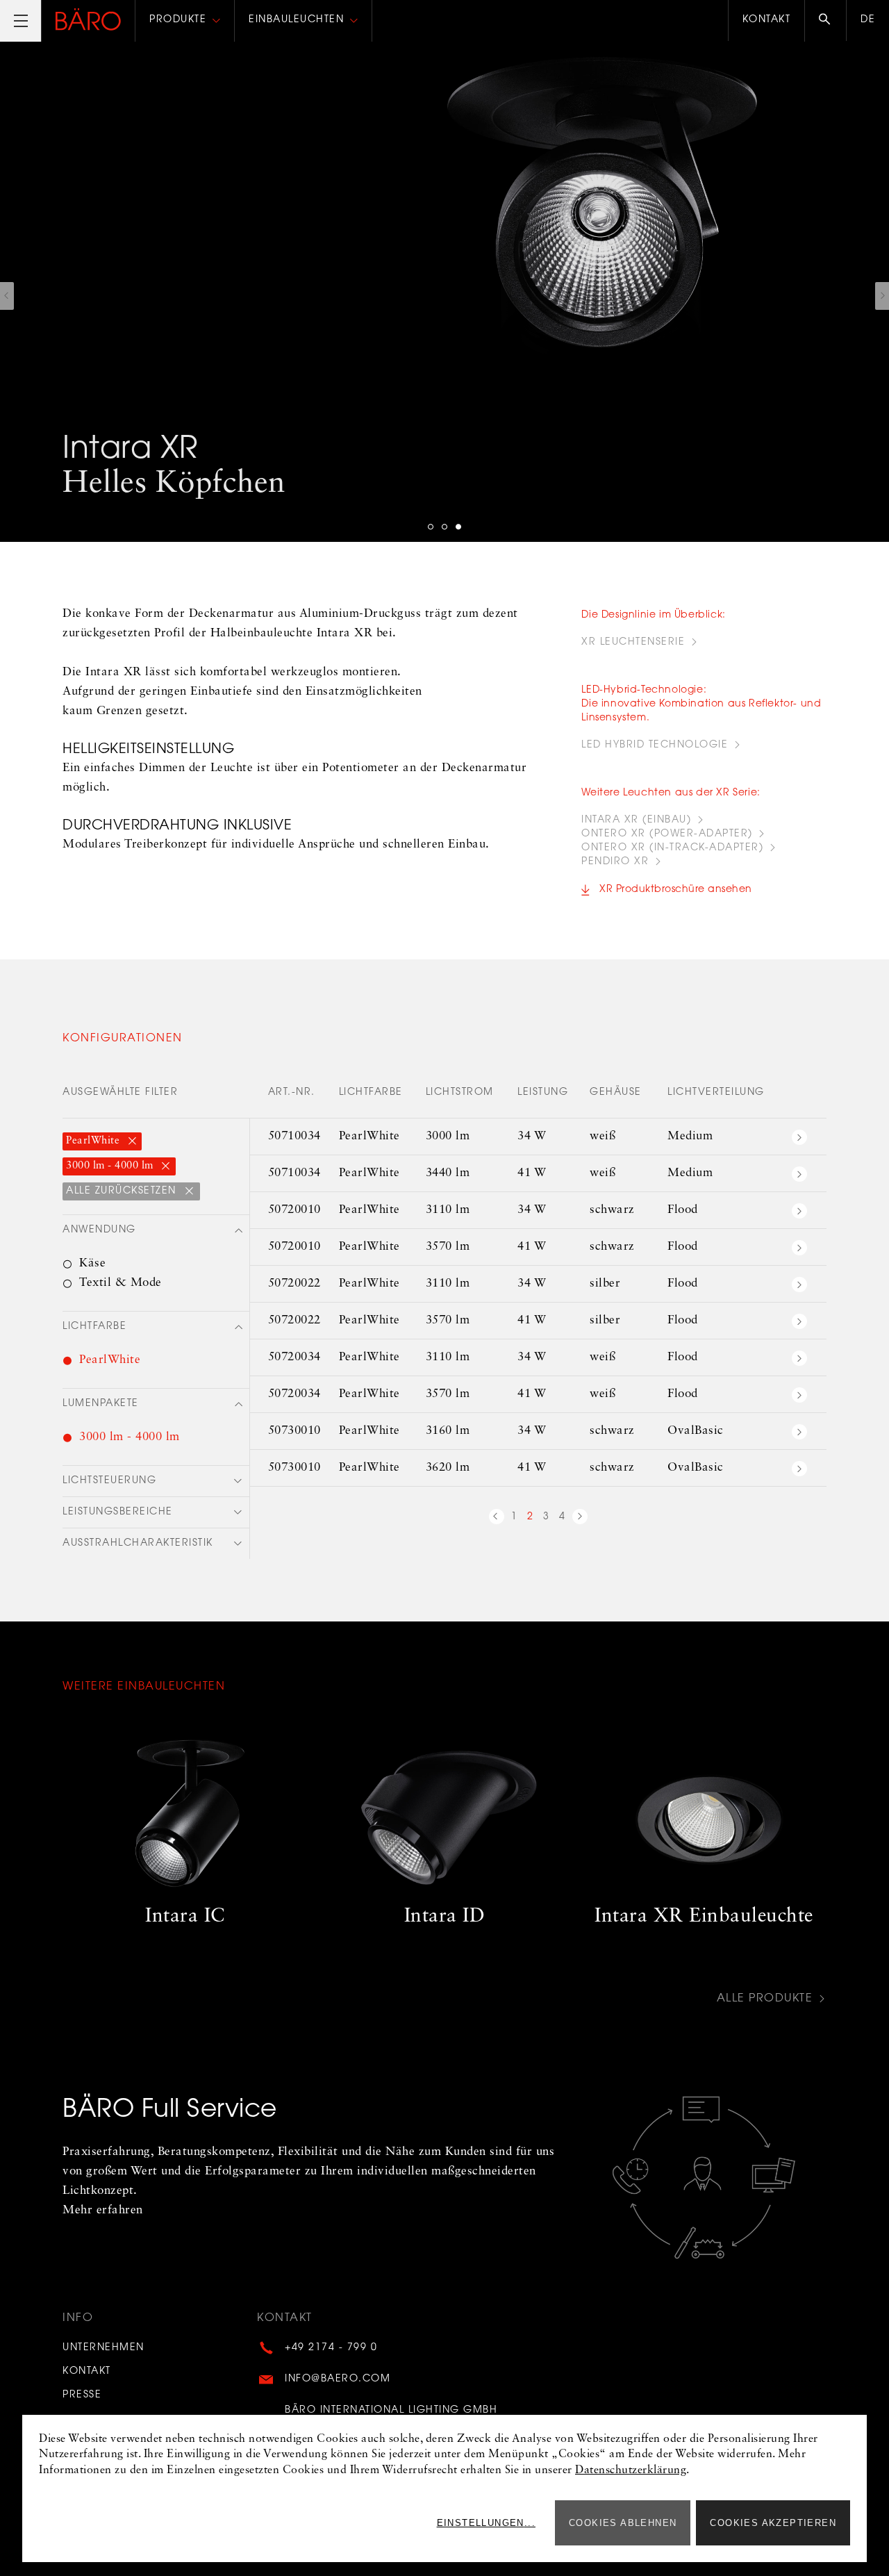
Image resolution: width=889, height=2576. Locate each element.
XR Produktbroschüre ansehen (676, 890)
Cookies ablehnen (623, 2523)
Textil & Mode (121, 1283)
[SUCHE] (825, 21)
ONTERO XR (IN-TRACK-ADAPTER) (672, 848)
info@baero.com (338, 2379)
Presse (82, 2395)
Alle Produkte (765, 1999)
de (868, 20)
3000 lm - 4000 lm (111, 1166)
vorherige (497, 1519)
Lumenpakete (101, 1404)
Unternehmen (103, 2348)
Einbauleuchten (296, 20)
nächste (580, 1519)
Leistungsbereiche (118, 1512)
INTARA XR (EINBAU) (636, 820)
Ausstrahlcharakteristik (138, 1544)
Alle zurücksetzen (123, 1191)
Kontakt (767, 20)
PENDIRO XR (615, 862)
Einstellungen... (486, 2523)
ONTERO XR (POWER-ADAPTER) (667, 834)
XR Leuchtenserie (633, 643)
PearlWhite (94, 1141)
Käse (92, 1263)
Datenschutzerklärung (631, 2470)
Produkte (178, 20)
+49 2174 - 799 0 (331, 2348)
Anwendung (99, 1230)
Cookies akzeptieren (773, 2523)
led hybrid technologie (655, 745)
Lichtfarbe (94, 1327)
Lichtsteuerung (109, 1481)
